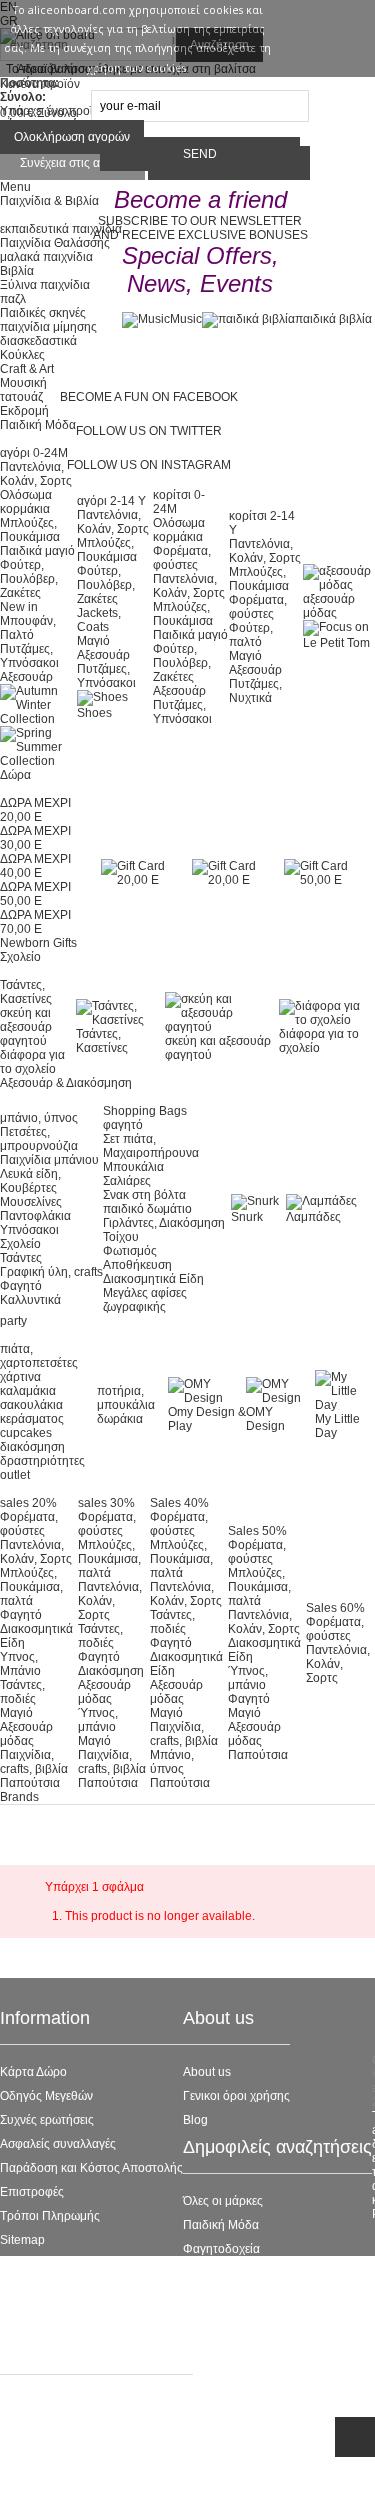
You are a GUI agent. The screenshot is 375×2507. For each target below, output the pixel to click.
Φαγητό (21, 1286)
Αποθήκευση (137, 1265)
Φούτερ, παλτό (251, 635)
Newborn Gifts (38, 943)
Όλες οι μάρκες (223, 2201)
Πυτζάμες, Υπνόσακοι (29, 656)
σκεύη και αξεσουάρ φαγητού (26, 1027)
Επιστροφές (32, 2192)
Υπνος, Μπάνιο (20, 1664)
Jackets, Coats (99, 620)
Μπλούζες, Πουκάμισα (30, 530)
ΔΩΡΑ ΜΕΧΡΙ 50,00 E (35, 894)
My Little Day (337, 1426)
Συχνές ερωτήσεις (47, 2120)
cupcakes (26, 1433)
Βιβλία (17, 271)
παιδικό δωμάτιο (147, 1209)
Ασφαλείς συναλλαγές (58, 2144)
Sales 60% (335, 1608)
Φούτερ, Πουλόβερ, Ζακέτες (29, 579)
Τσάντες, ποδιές (22, 1692)
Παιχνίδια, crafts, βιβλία (34, 1762)
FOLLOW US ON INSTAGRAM (149, 465)
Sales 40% (179, 1503)
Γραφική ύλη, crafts (51, 1272)
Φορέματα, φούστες (182, 558)
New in (19, 607)
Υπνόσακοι (29, 1230)
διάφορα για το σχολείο (32, 1062)
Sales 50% (257, 1531)
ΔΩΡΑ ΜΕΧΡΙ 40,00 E (35, 866)
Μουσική (23, 383)
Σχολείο (20, 1244)
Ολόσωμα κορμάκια (26, 502)
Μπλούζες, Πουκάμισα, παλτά (31, 1587)
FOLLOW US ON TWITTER (149, 431)
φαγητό (123, 1125)
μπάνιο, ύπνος (39, 1118)
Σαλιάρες (127, 1181)
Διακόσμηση (111, 1671)
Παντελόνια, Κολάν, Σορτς (113, 522)
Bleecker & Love (227, 2297)
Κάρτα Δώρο (33, 2072)
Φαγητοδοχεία (221, 2249)
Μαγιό (93, 641)
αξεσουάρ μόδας (329, 606)
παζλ (13, 299)
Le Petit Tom (216, 2273)
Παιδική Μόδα (221, 2225)
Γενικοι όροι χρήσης (236, 2096)
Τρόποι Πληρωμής (50, 2216)
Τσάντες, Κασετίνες (26, 992)
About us (207, 2072)
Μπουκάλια (133, 1167)
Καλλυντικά (30, 1300)
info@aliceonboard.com (100, 2480)
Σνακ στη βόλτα (144, 1195)
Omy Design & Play (207, 1419)
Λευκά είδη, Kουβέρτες (30, 1181)
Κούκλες (22, 355)
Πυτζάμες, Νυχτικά (255, 691)
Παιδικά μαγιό (37, 551)
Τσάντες (21, 1258)
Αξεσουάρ (26, 677)
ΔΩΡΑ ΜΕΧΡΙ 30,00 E (35, 838)
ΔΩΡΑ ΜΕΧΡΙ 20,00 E (35, 810)
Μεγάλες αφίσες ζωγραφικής (145, 1300)
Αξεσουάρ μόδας (26, 1734)
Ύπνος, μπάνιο (98, 1720)
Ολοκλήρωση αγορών (72, 137)
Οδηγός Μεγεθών (46, 2096)
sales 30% (106, 1503)
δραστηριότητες (42, 1461)
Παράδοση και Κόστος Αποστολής (91, 2168)
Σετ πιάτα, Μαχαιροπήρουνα (151, 1146)
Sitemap (22, 2240)
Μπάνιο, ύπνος (172, 1762)
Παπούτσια (30, 1783)
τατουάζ (21, 397)
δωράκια (120, 1419)
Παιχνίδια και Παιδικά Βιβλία (259, 2321)
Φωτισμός (130, 1251)
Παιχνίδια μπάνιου (49, 1160)
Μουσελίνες (31, 1202)
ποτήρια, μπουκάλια (126, 1398)
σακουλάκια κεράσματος (32, 1412)
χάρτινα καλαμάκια (28, 1384)
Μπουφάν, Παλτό (28, 628)
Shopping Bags (145, 1111)
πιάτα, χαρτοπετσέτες (39, 1356)
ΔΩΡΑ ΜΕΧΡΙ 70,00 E (35, 922)
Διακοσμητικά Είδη (153, 1279)
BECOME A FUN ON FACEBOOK (149, 397)
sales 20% (28, 1503)
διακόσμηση (32, 1447)
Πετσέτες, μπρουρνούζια (39, 1139)
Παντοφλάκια (35, 1216)
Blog (195, 2120)
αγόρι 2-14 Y (111, 501)
